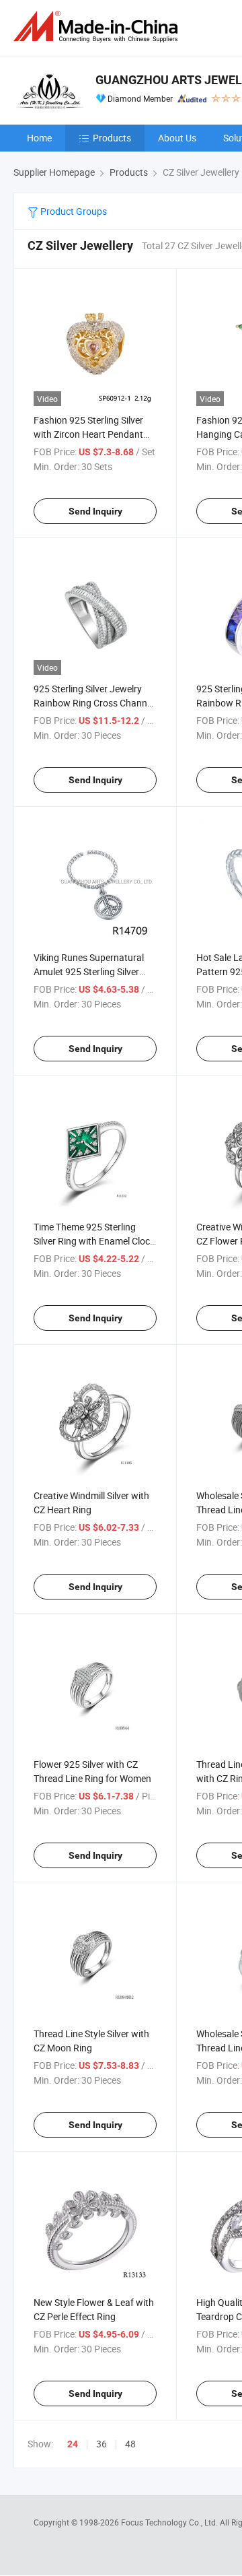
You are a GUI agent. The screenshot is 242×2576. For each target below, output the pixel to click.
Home (39, 138)
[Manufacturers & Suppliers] (98, 27)
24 (73, 2444)
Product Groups (73, 211)
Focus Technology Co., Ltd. (170, 2522)
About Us (177, 138)
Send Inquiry (95, 511)
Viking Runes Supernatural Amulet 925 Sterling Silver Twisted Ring (89, 971)
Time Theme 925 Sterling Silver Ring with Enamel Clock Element (94, 1241)
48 (130, 2444)
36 (102, 2444)
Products (112, 138)
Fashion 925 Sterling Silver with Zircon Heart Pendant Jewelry (88, 434)
